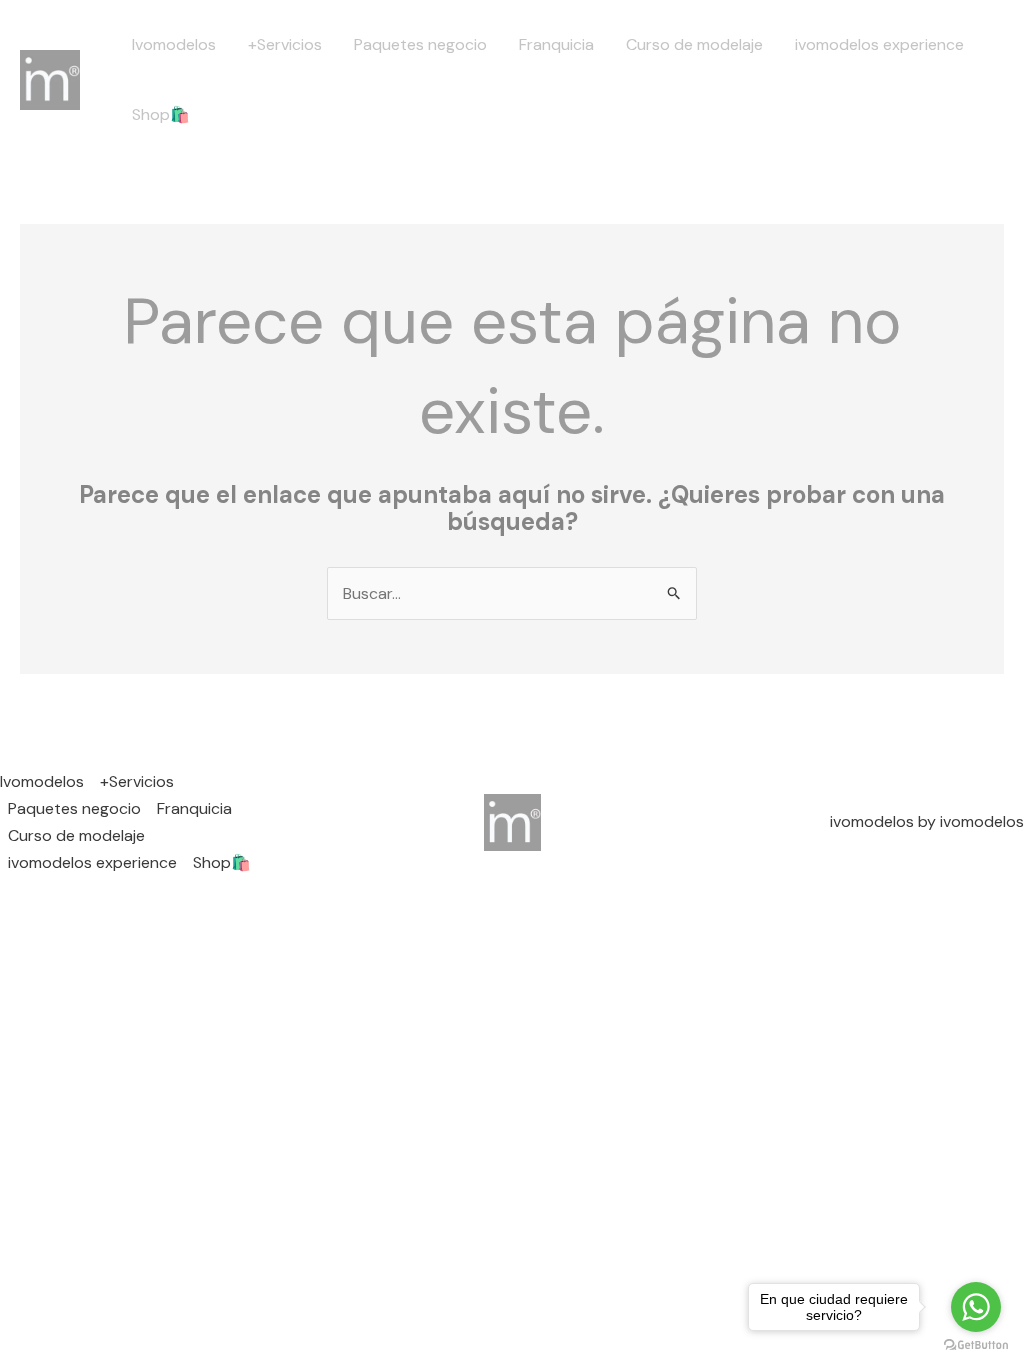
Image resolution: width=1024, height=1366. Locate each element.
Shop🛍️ (161, 114)
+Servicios (285, 44)
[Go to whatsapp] (976, 1307)
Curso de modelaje (694, 44)
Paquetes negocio (420, 44)
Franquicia (556, 44)
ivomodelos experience (879, 44)
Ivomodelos (174, 44)
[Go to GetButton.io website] (976, 1345)
